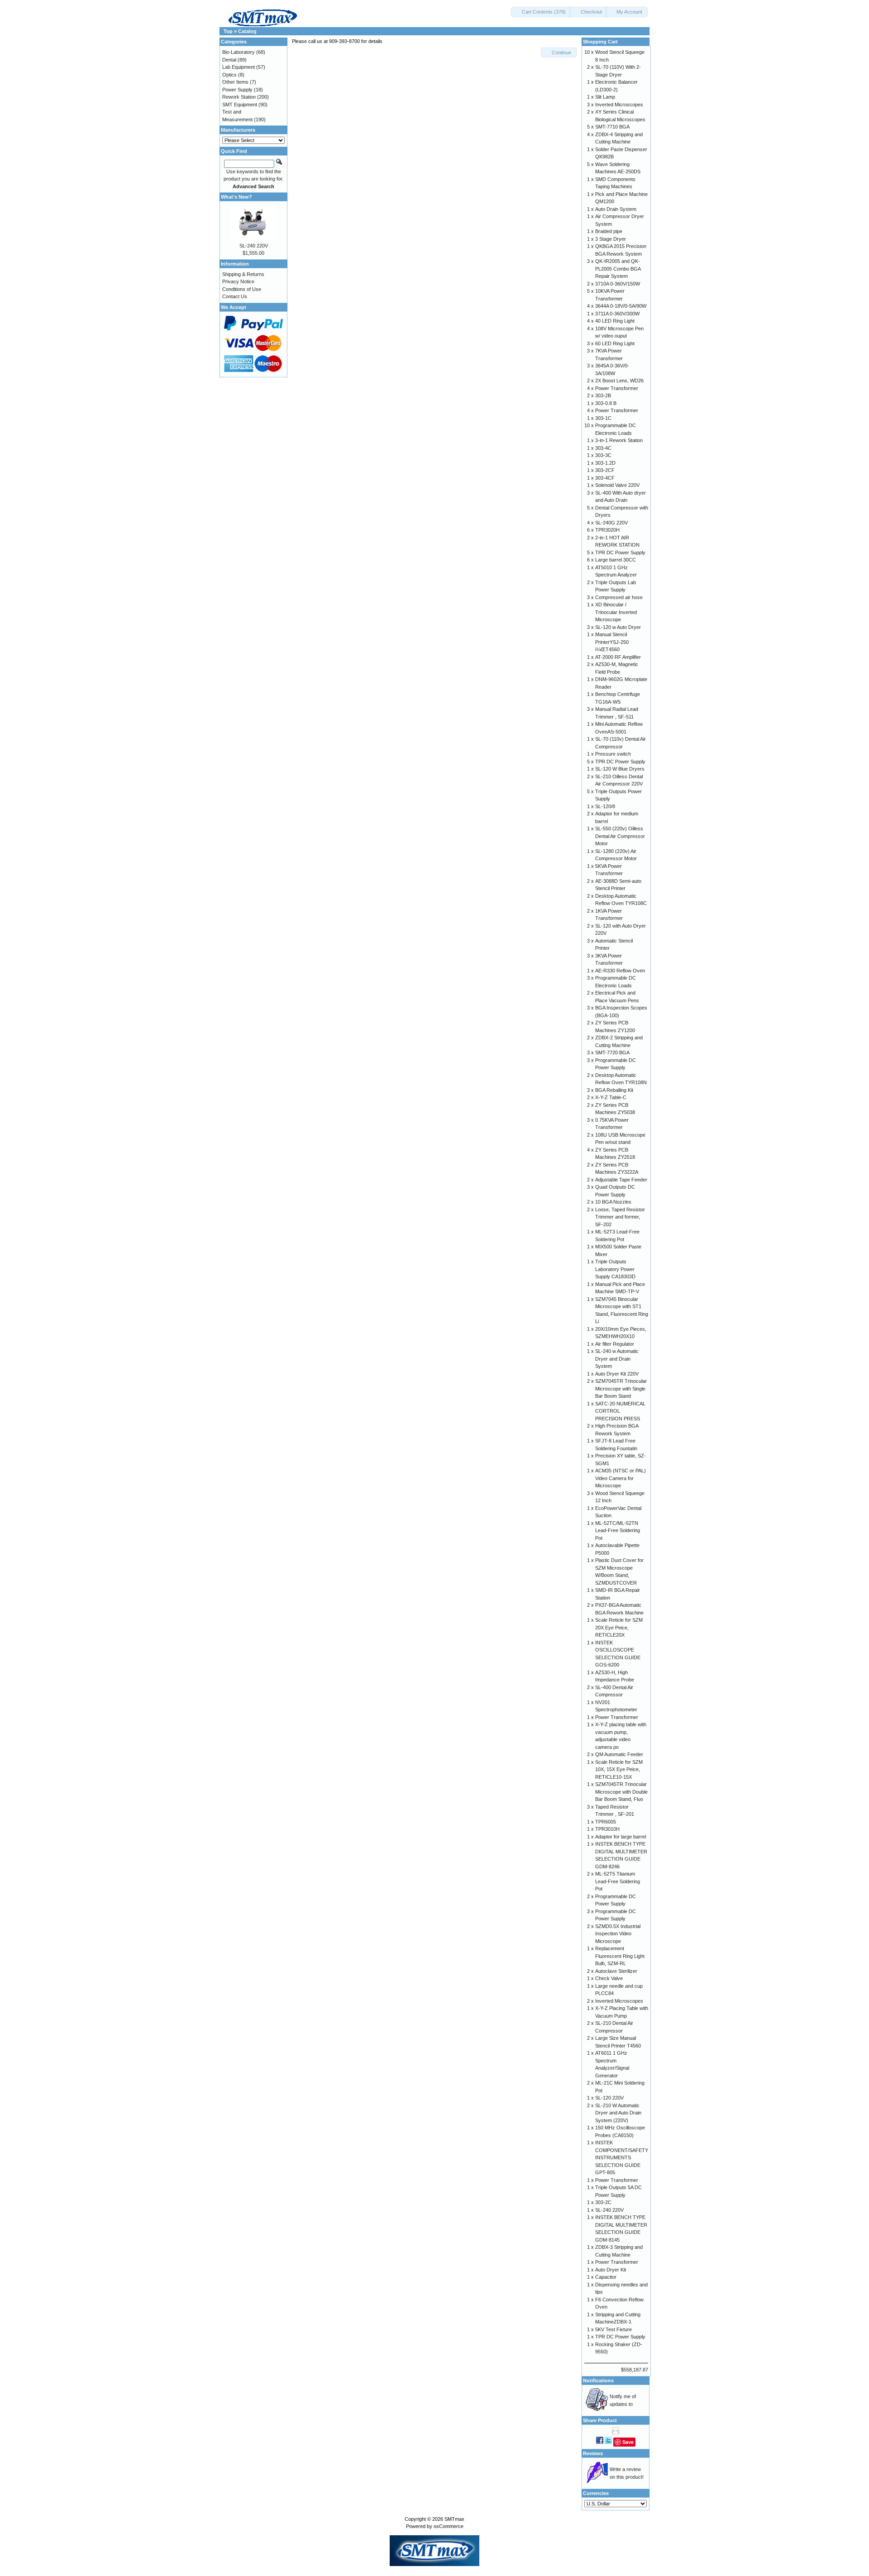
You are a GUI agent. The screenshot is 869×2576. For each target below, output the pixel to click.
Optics (229, 75)
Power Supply (237, 90)
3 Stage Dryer (611, 239)
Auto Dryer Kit (611, 2270)
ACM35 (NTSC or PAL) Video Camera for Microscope (621, 1478)
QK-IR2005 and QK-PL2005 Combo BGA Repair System (618, 269)
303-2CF (605, 470)
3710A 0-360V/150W (618, 284)
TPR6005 (606, 1822)
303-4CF (605, 478)
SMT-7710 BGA (612, 127)
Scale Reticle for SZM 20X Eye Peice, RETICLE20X (619, 1627)
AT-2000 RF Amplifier (618, 657)
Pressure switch (613, 754)
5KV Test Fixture (614, 2329)
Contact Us (235, 296)
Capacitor (606, 2277)
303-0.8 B (606, 403)
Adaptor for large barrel (621, 1837)
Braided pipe (609, 231)
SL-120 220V (609, 2098)
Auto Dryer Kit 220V (617, 1374)
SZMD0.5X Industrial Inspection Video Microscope (618, 1934)
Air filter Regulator (615, 1344)
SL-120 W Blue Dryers (620, 769)
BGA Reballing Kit (614, 1090)
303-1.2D (605, 463)
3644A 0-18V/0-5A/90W (621, 306)
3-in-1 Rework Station (619, 440)
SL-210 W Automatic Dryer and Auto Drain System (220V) (618, 2113)
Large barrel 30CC (616, 560)
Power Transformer (617, 388)
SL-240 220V (254, 246)
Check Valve (609, 1978)
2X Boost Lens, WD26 (619, 381)
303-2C (603, 2202)
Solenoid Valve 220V (617, 485)
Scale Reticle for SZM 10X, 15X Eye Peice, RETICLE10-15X (619, 1769)
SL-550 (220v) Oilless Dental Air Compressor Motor (620, 836)
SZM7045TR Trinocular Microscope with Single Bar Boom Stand (621, 1388)
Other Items (235, 82)
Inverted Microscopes (619, 105)
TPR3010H (607, 1829)
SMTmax (454, 2519)
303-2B (603, 395)
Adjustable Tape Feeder (621, 1180)
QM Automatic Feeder (619, 1754)
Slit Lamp (605, 97)
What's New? (236, 197)
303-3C (603, 455)
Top (228, 31)
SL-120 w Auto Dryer (618, 627)
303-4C (603, 448)
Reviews (593, 2453)
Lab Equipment (239, 67)
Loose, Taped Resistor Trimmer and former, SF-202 (620, 1217)
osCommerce (449, 2526)
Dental (229, 60)
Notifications (598, 2381)
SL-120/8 (605, 806)
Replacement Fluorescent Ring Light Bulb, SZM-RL (620, 1956)
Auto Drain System (616, 209)
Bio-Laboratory (239, 52)
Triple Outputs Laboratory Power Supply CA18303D (615, 1269)
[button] (541, 12)
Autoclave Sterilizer (616, 1971)
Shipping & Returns (243, 274)
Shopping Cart (600, 42)
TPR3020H (607, 530)
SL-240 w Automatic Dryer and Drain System (617, 1359)
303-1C (603, 418)
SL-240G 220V (611, 523)
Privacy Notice (238, 281)
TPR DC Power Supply (620, 552)
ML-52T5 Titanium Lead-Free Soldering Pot (618, 1881)
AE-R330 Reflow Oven (620, 971)
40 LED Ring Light (615, 321)
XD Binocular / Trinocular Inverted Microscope (616, 612)
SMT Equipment (240, 105)
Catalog (247, 31)
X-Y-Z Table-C (611, 1097)
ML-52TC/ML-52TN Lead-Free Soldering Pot (618, 1531)
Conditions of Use (242, 289)
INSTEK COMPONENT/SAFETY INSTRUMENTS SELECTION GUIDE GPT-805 (622, 2157)
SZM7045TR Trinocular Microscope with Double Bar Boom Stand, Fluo (621, 1792)
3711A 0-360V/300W (617, 314)
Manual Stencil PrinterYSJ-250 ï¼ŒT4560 (612, 642)
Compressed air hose (619, 597)
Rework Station (239, 97)
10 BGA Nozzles (613, 1202)
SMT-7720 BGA (612, 1052)
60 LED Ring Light (615, 343)
